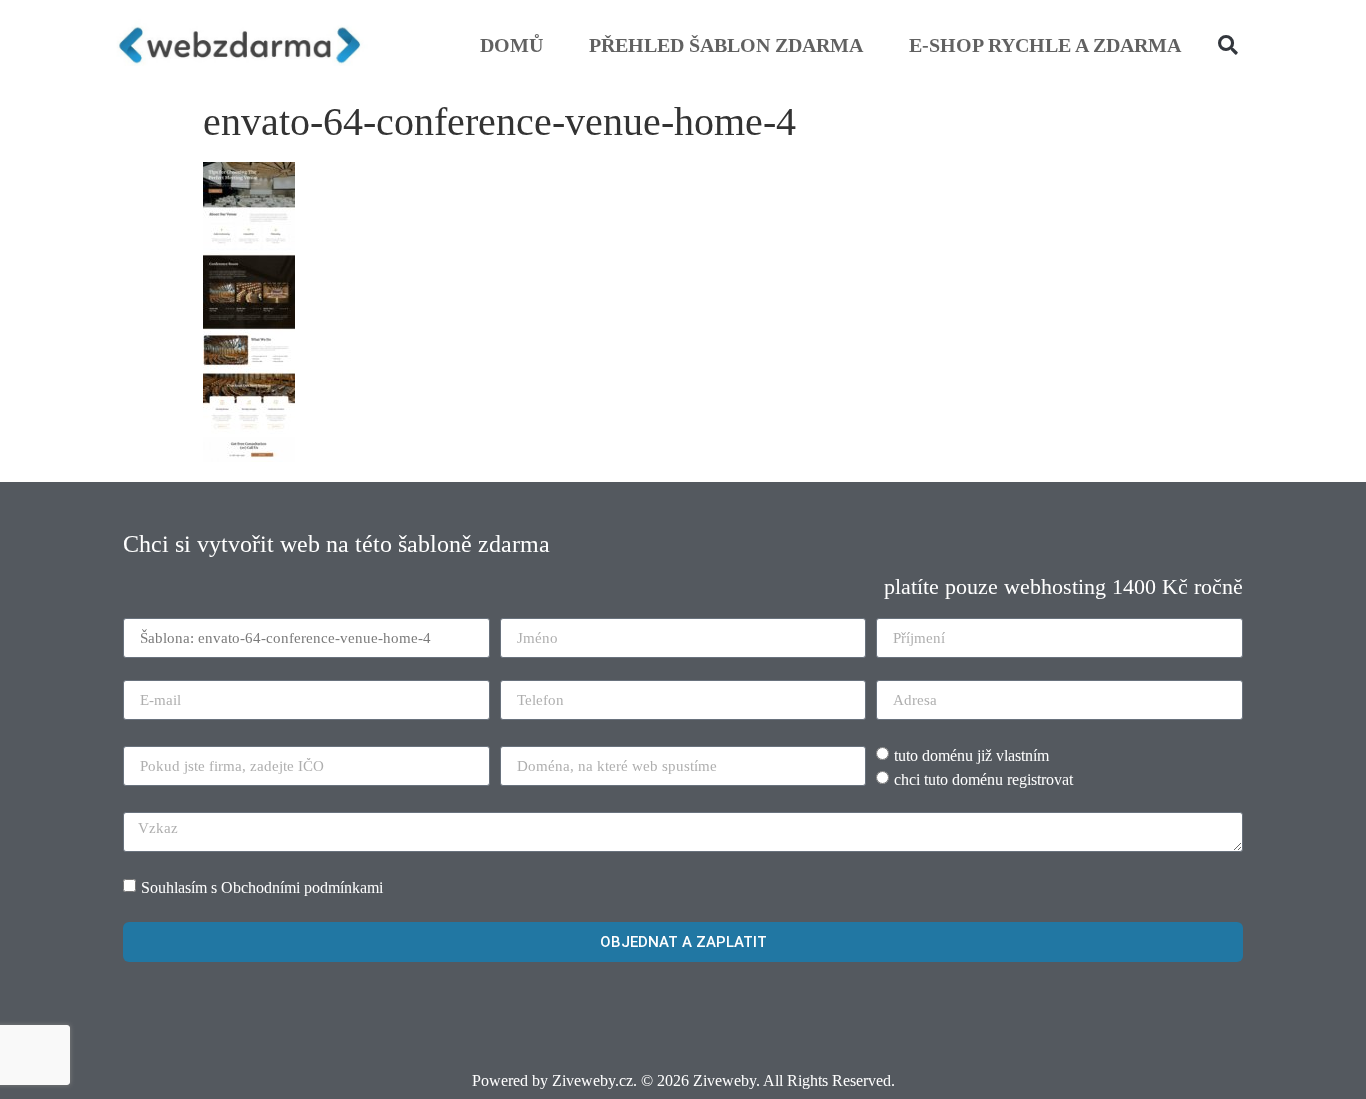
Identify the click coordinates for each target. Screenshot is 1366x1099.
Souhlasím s (262, 887)
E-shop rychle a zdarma (1045, 45)
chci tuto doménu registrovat (983, 779)
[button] (1228, 45)
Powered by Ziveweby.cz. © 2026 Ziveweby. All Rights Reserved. (683, 1080)
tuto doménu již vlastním (971, 755)
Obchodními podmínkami (302, 887)
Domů (511, 45)
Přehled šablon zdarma (726, 45)
